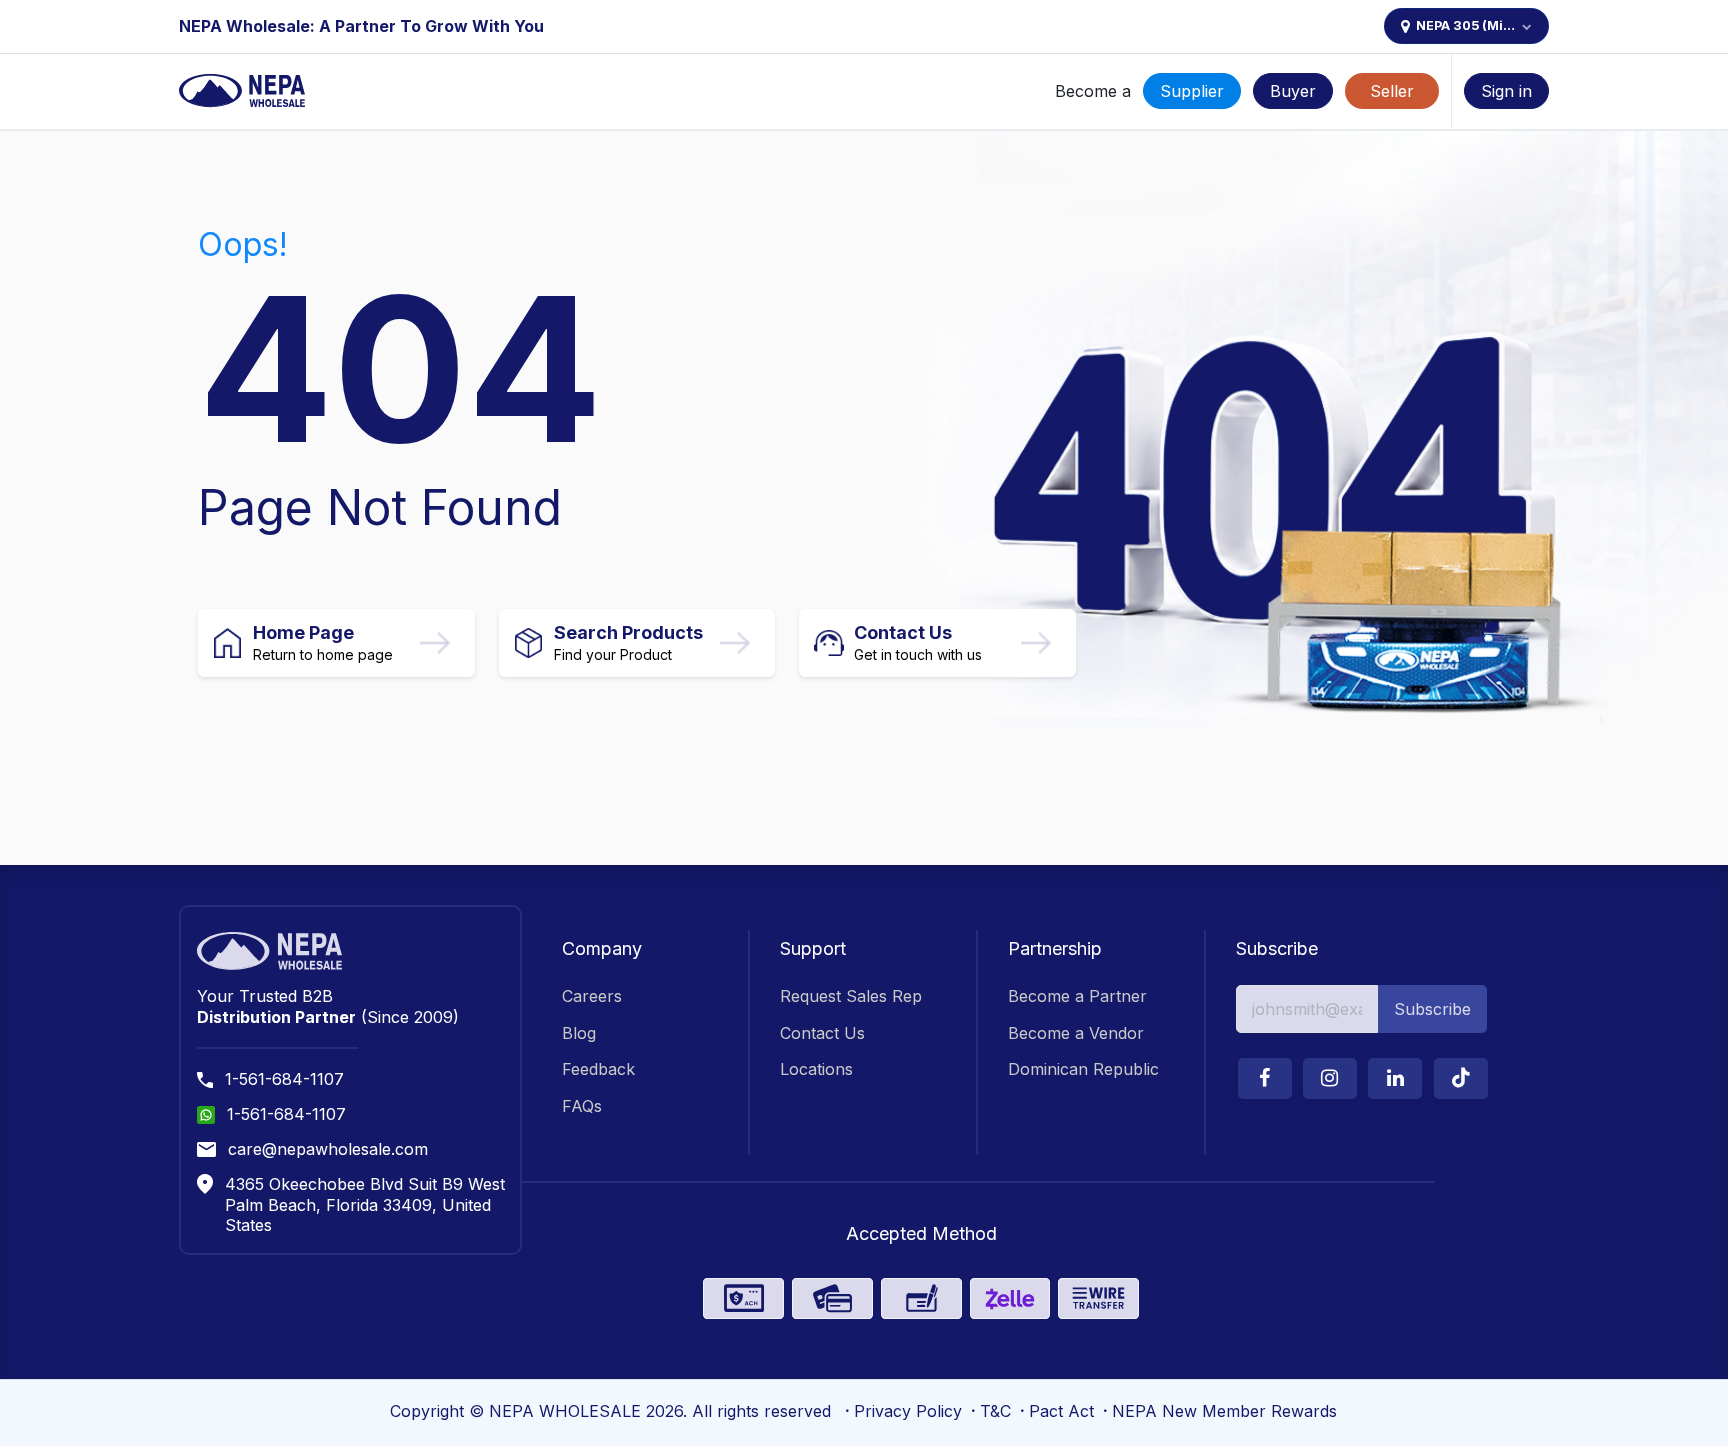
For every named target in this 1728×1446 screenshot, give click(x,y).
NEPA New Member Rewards (1224, 1411)
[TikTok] (1461, 1078)
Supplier (1192, 91)
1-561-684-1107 (284, 1079)
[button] (1432, 1009)
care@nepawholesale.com (328, 1149)
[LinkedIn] (1395, 1078)
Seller (1392, 91)
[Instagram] (1330, 1078)
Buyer (1293, 91)
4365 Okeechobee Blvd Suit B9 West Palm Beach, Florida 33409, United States (365, 1205)
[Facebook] (1265, 1078)
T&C (995, 1411)
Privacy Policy (908, 1411)
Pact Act (1061, 1411)
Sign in (1506, 91)
